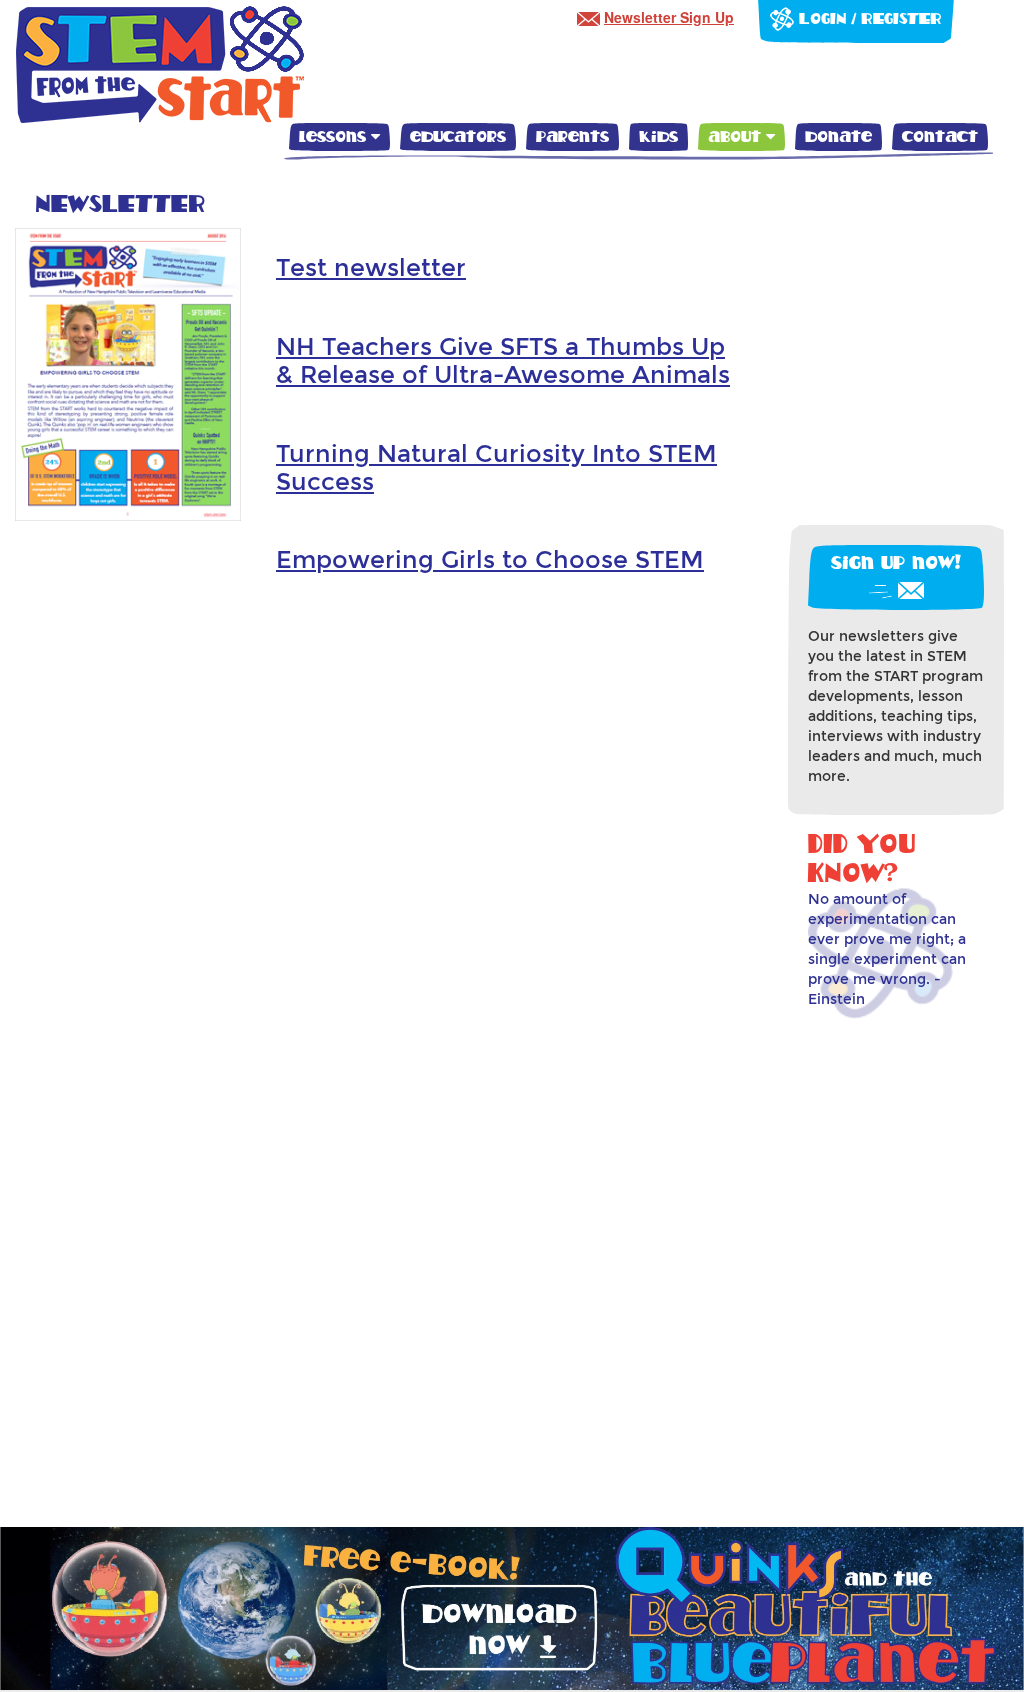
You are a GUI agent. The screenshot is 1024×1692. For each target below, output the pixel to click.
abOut (737, 137)
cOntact (940, 137)
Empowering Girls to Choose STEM (490, 560)
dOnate (838, 137)
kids (658, 137)
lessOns (335, 137)
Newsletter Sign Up (669, 17)
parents (572, 137)
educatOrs (458, 137)
